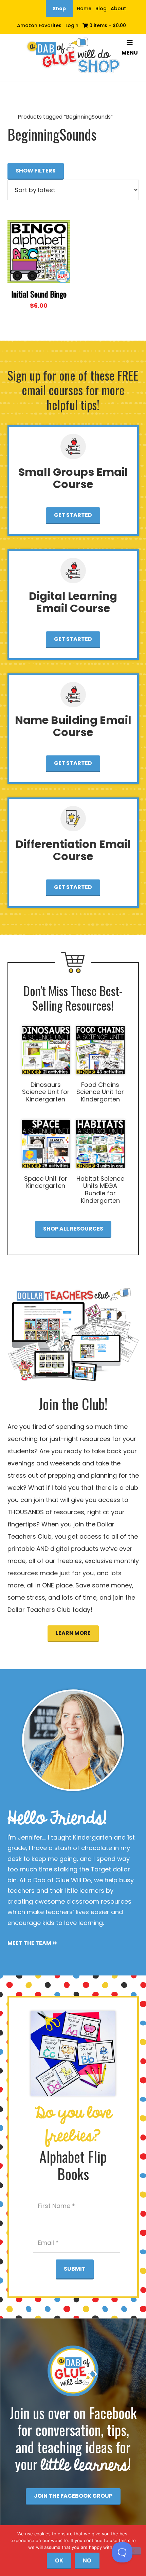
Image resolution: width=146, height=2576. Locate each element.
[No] (133, 2551)
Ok (59, 2560)
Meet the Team (30, 1943)
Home (84, 8)
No (87, 2560)
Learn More (73, 1633)
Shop (59, 8)
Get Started (73, 515)
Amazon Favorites (39, 25)
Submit (75, 2269)
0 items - (107, 25)
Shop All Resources (73, 1229)
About (118, 8)
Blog (101, 8)
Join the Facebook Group (73, 2496)
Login (72, 25)
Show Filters (36, 171)
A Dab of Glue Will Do (73, 56)
